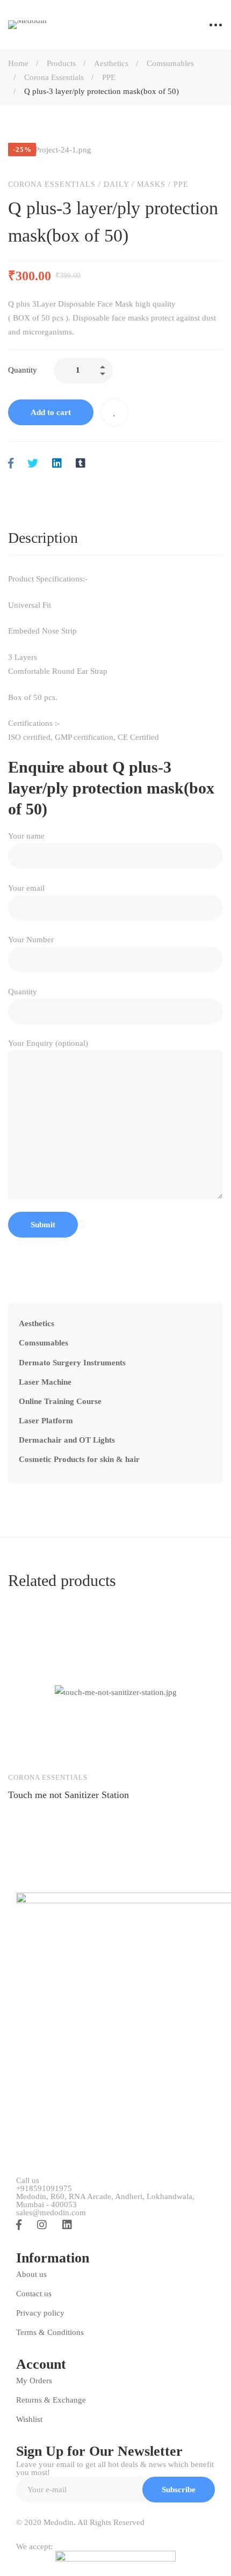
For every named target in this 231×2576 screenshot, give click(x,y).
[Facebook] (11, 464)
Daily (116, 184)
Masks (151, 184)
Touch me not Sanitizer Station (68, 1795)
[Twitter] (33, 464)
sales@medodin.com (51, 2213)
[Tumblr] (81, 464)
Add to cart (51, 412)
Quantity (23, 370)
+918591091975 (44, 2189)
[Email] (104, 464)
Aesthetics (111, 63)
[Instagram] (42, 2225)
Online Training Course (60, 1401)
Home (18, 63)
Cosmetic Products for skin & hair (79, 1459)
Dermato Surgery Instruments (72, 1363)
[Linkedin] (57, 464)
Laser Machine (45, 1382)
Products (61, 63)
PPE (109, 77)
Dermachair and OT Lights (67, 1440)
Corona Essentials (54, 77)
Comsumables (170, 63)
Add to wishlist (114, 412)
